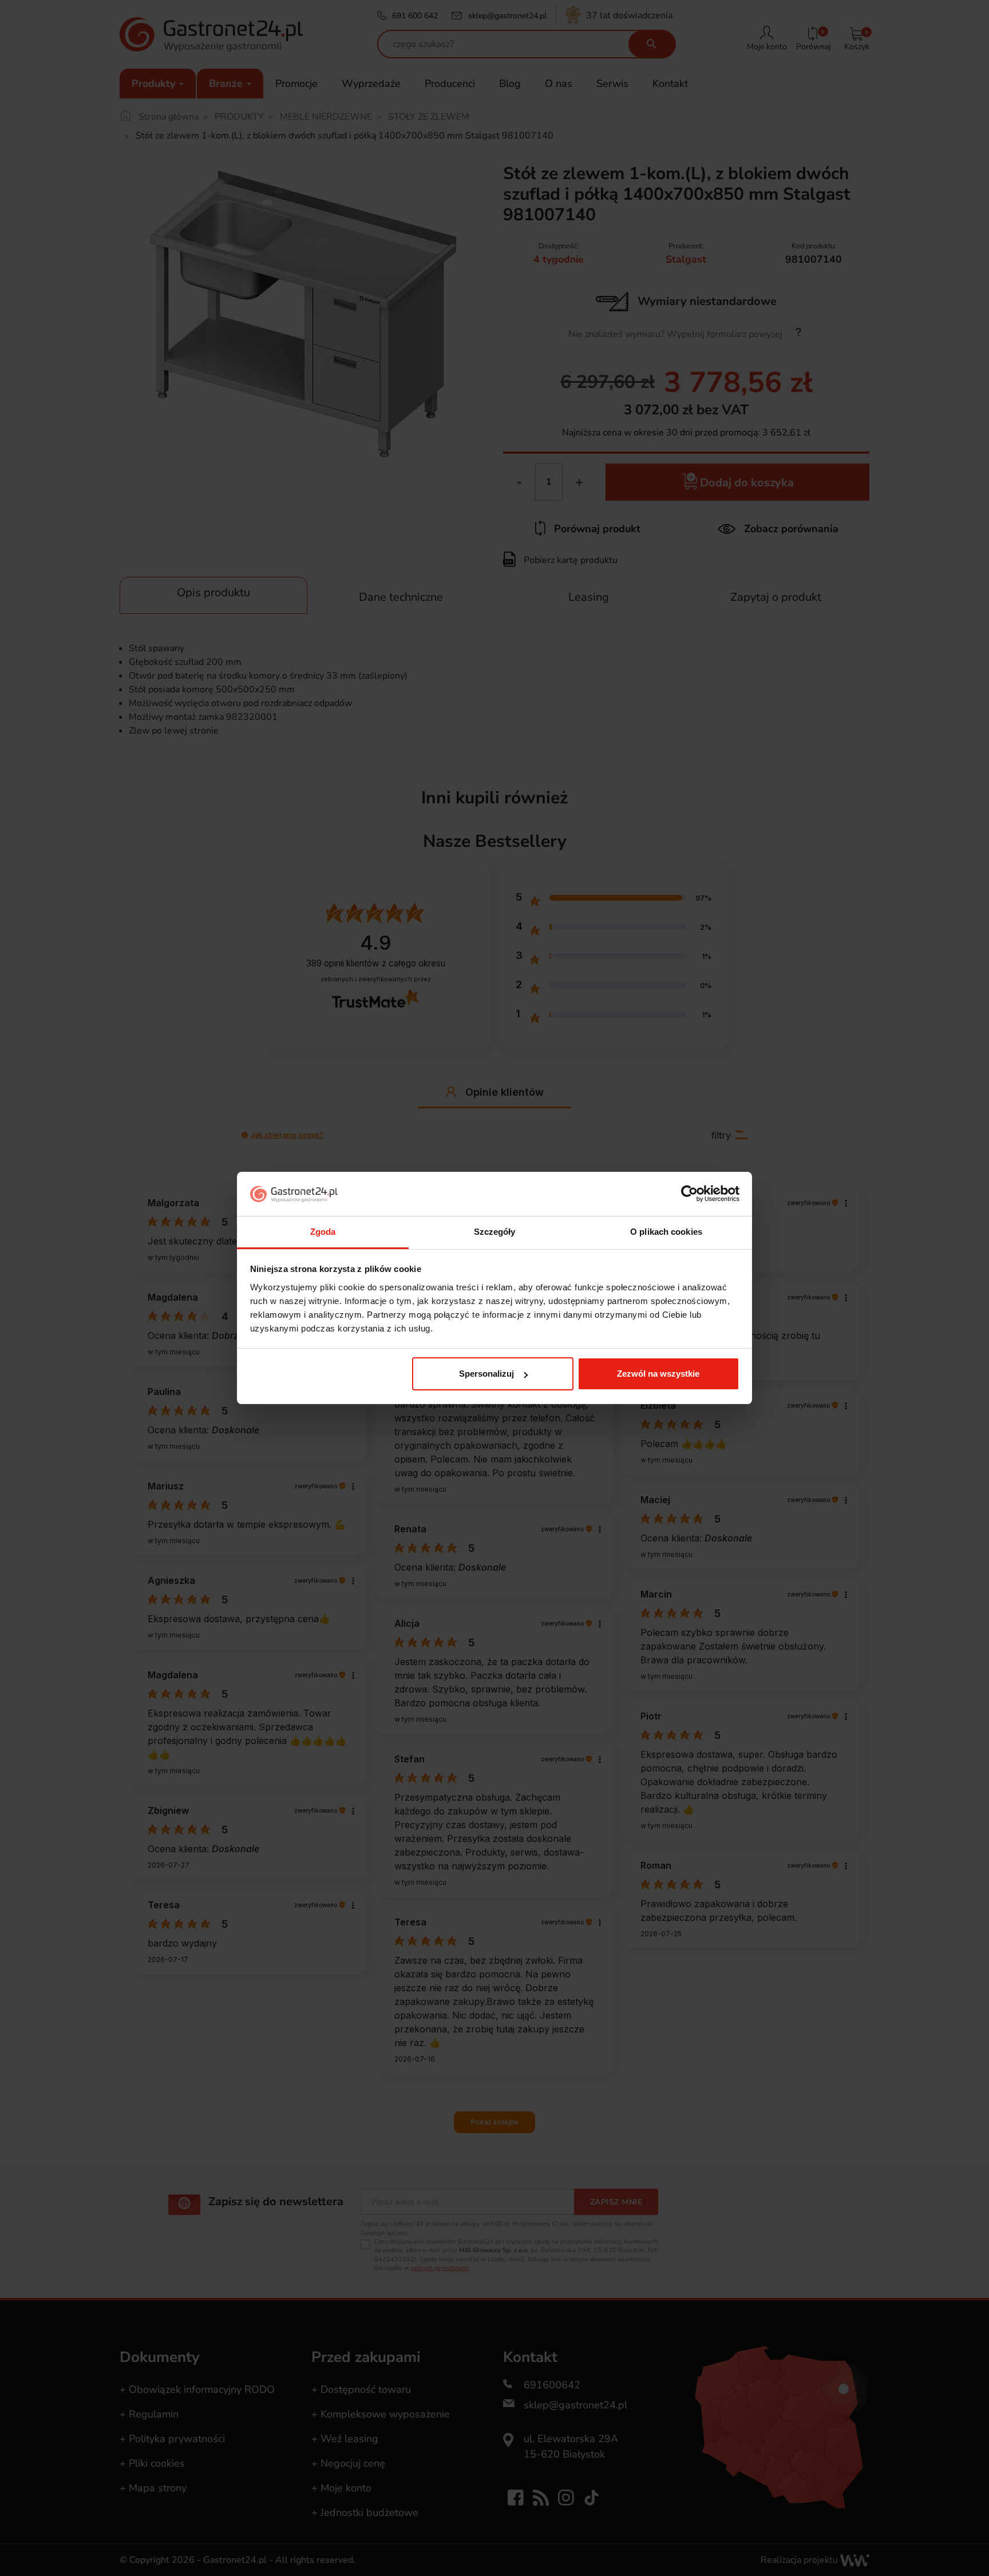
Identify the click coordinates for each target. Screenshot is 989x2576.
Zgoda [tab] (323, 1232)
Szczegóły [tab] (495, 1232)
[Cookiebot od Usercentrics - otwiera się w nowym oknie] (689, 1194)
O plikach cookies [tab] (666, 1232)
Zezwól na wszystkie (658, 1374)
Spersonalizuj (486, 1374)
